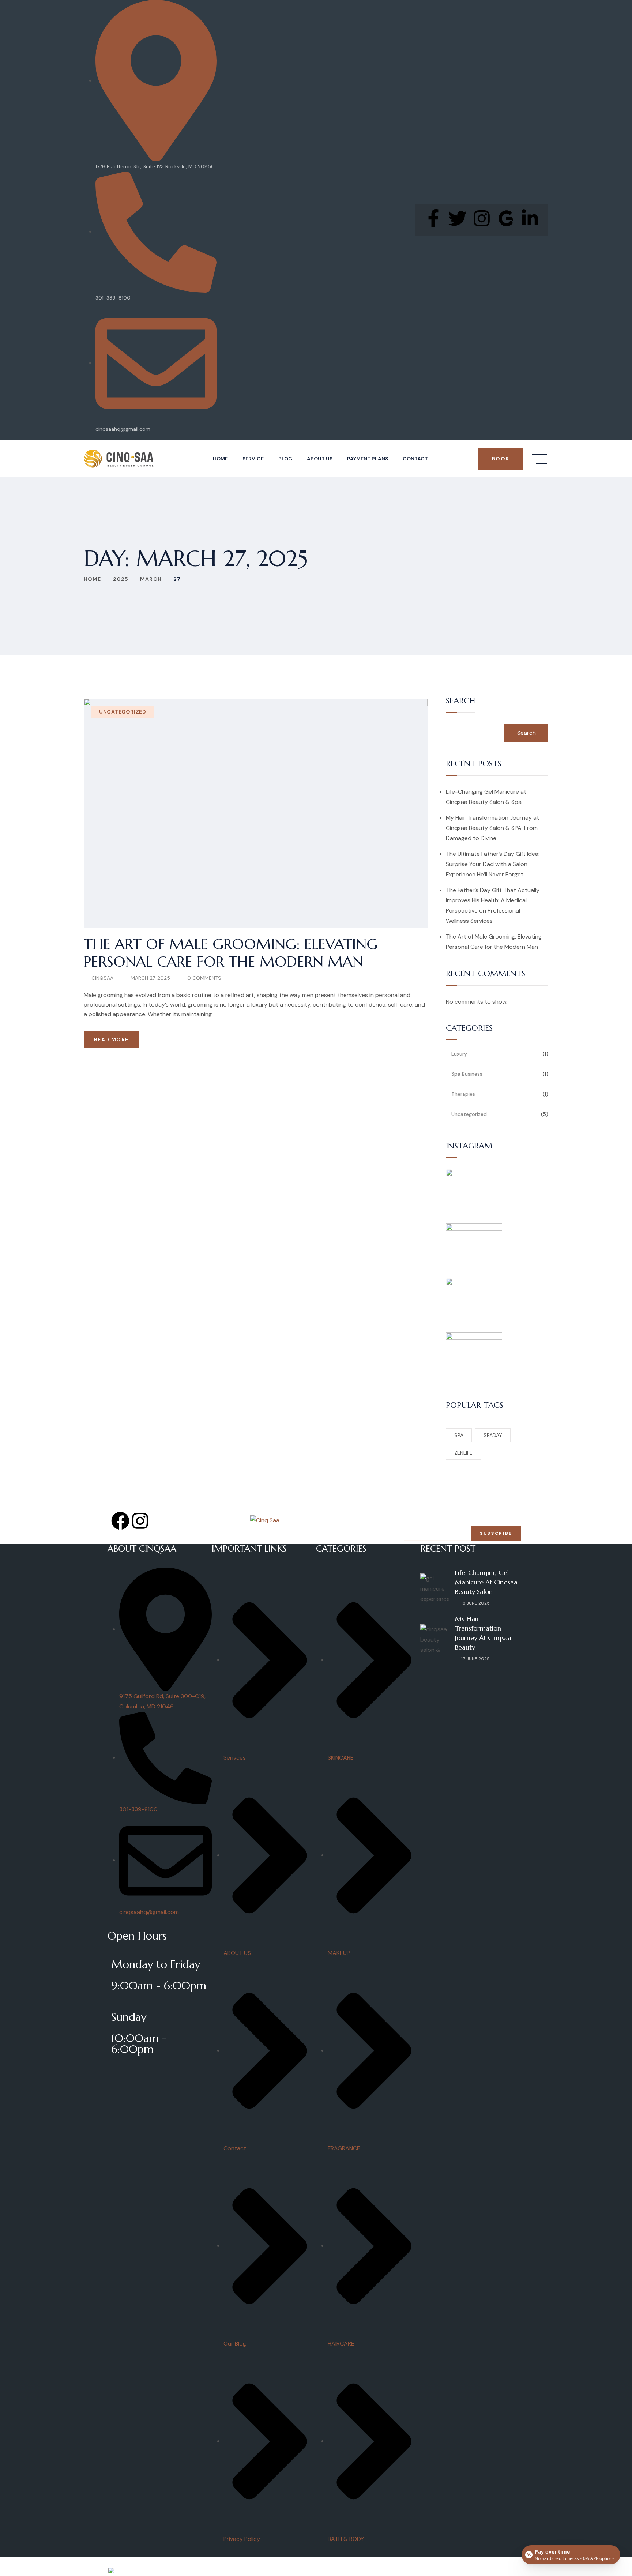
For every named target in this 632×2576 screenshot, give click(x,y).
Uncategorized (123, 712)
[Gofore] (506, 218)
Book (501, 459)
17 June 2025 (475, 1659)
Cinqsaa (102, 978)
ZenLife (463, 1453)
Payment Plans (368, 459)
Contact (415, 459)
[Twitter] (458, 218)
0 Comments (204, 978)
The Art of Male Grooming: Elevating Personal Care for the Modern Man (231, 953)
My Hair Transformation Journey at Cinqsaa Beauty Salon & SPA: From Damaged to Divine (492, 828)
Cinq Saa (163, 2561)
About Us (320, 459)
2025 (121, 579)
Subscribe (496, 1533)
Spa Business (467, 1074)
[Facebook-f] (433, 218)
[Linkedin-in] (530, 218)
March (151, 579)
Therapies (463, 1094)
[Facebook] (120, 1521)
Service (253, 459)
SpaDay (493, 1435)
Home (220, 459)
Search (460, 701)
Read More (111, 1039)
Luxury (459, 1054)
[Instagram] (482, 218)
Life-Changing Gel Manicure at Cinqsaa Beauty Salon (486, 1582)
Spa (459, 1435)
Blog (285, 459)
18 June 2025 (475, 1603)
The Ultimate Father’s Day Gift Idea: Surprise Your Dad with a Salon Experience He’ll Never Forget (493, 864)
